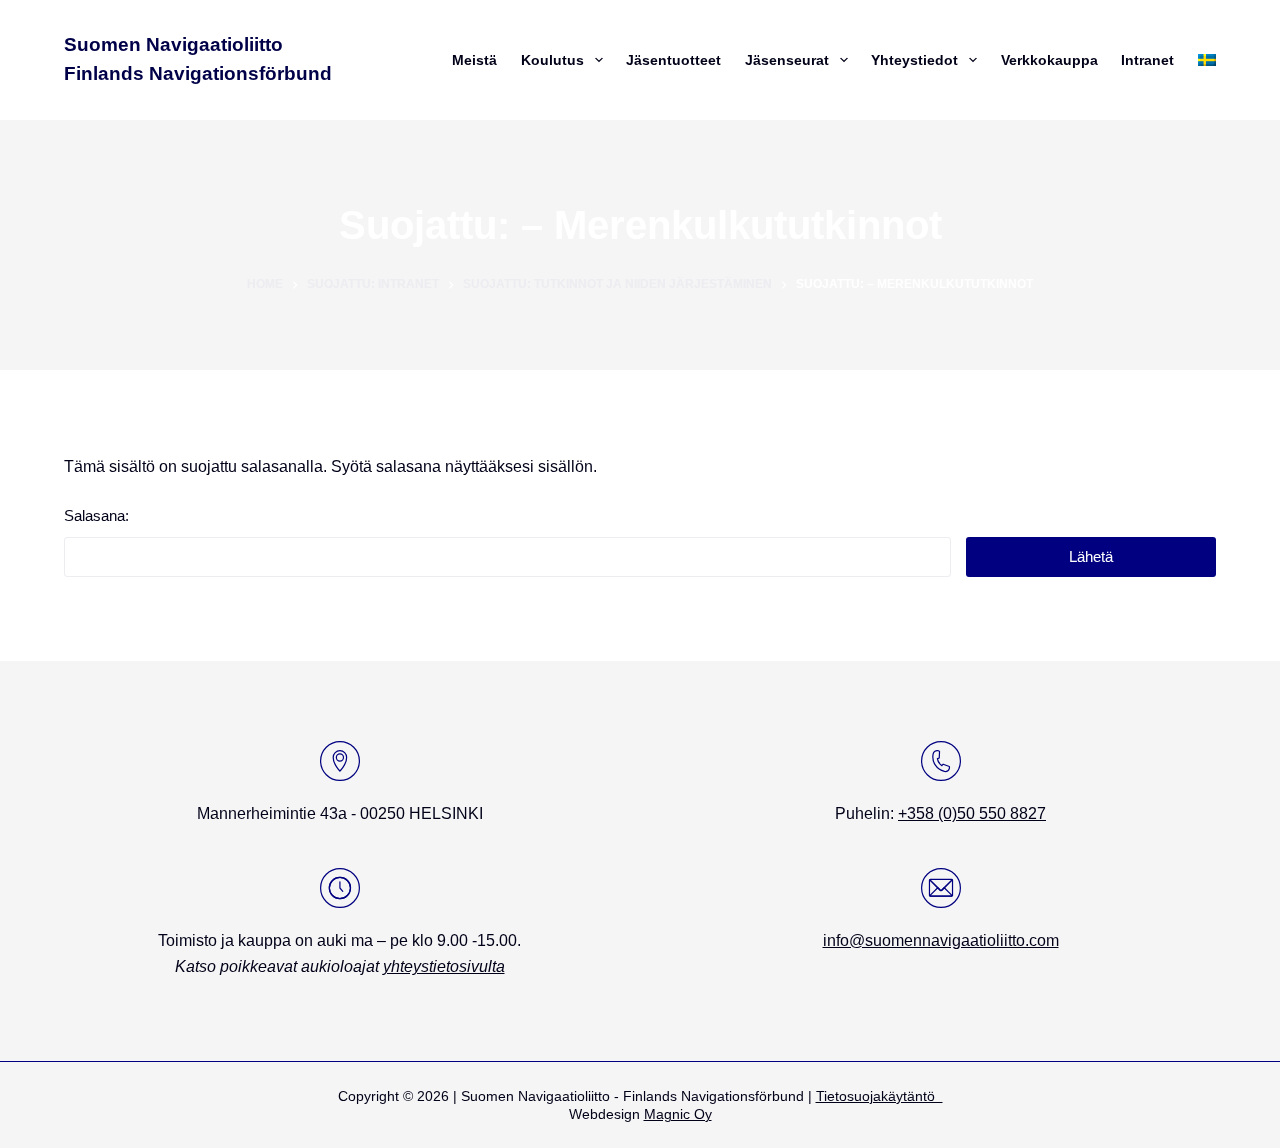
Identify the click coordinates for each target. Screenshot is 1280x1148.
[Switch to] (1204, 60)
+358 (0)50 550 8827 (972, 813)
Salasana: (96, 515)
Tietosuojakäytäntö (879, 1096)
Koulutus (552, 60)
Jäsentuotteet (673, 60)
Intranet (1147, 60)
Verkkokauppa (1049, 60)
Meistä (474, 60)
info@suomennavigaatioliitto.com (941, 940)
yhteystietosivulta (444, 966)
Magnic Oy (678, 1114)
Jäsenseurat (787, 60)
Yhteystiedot (914, 60)
